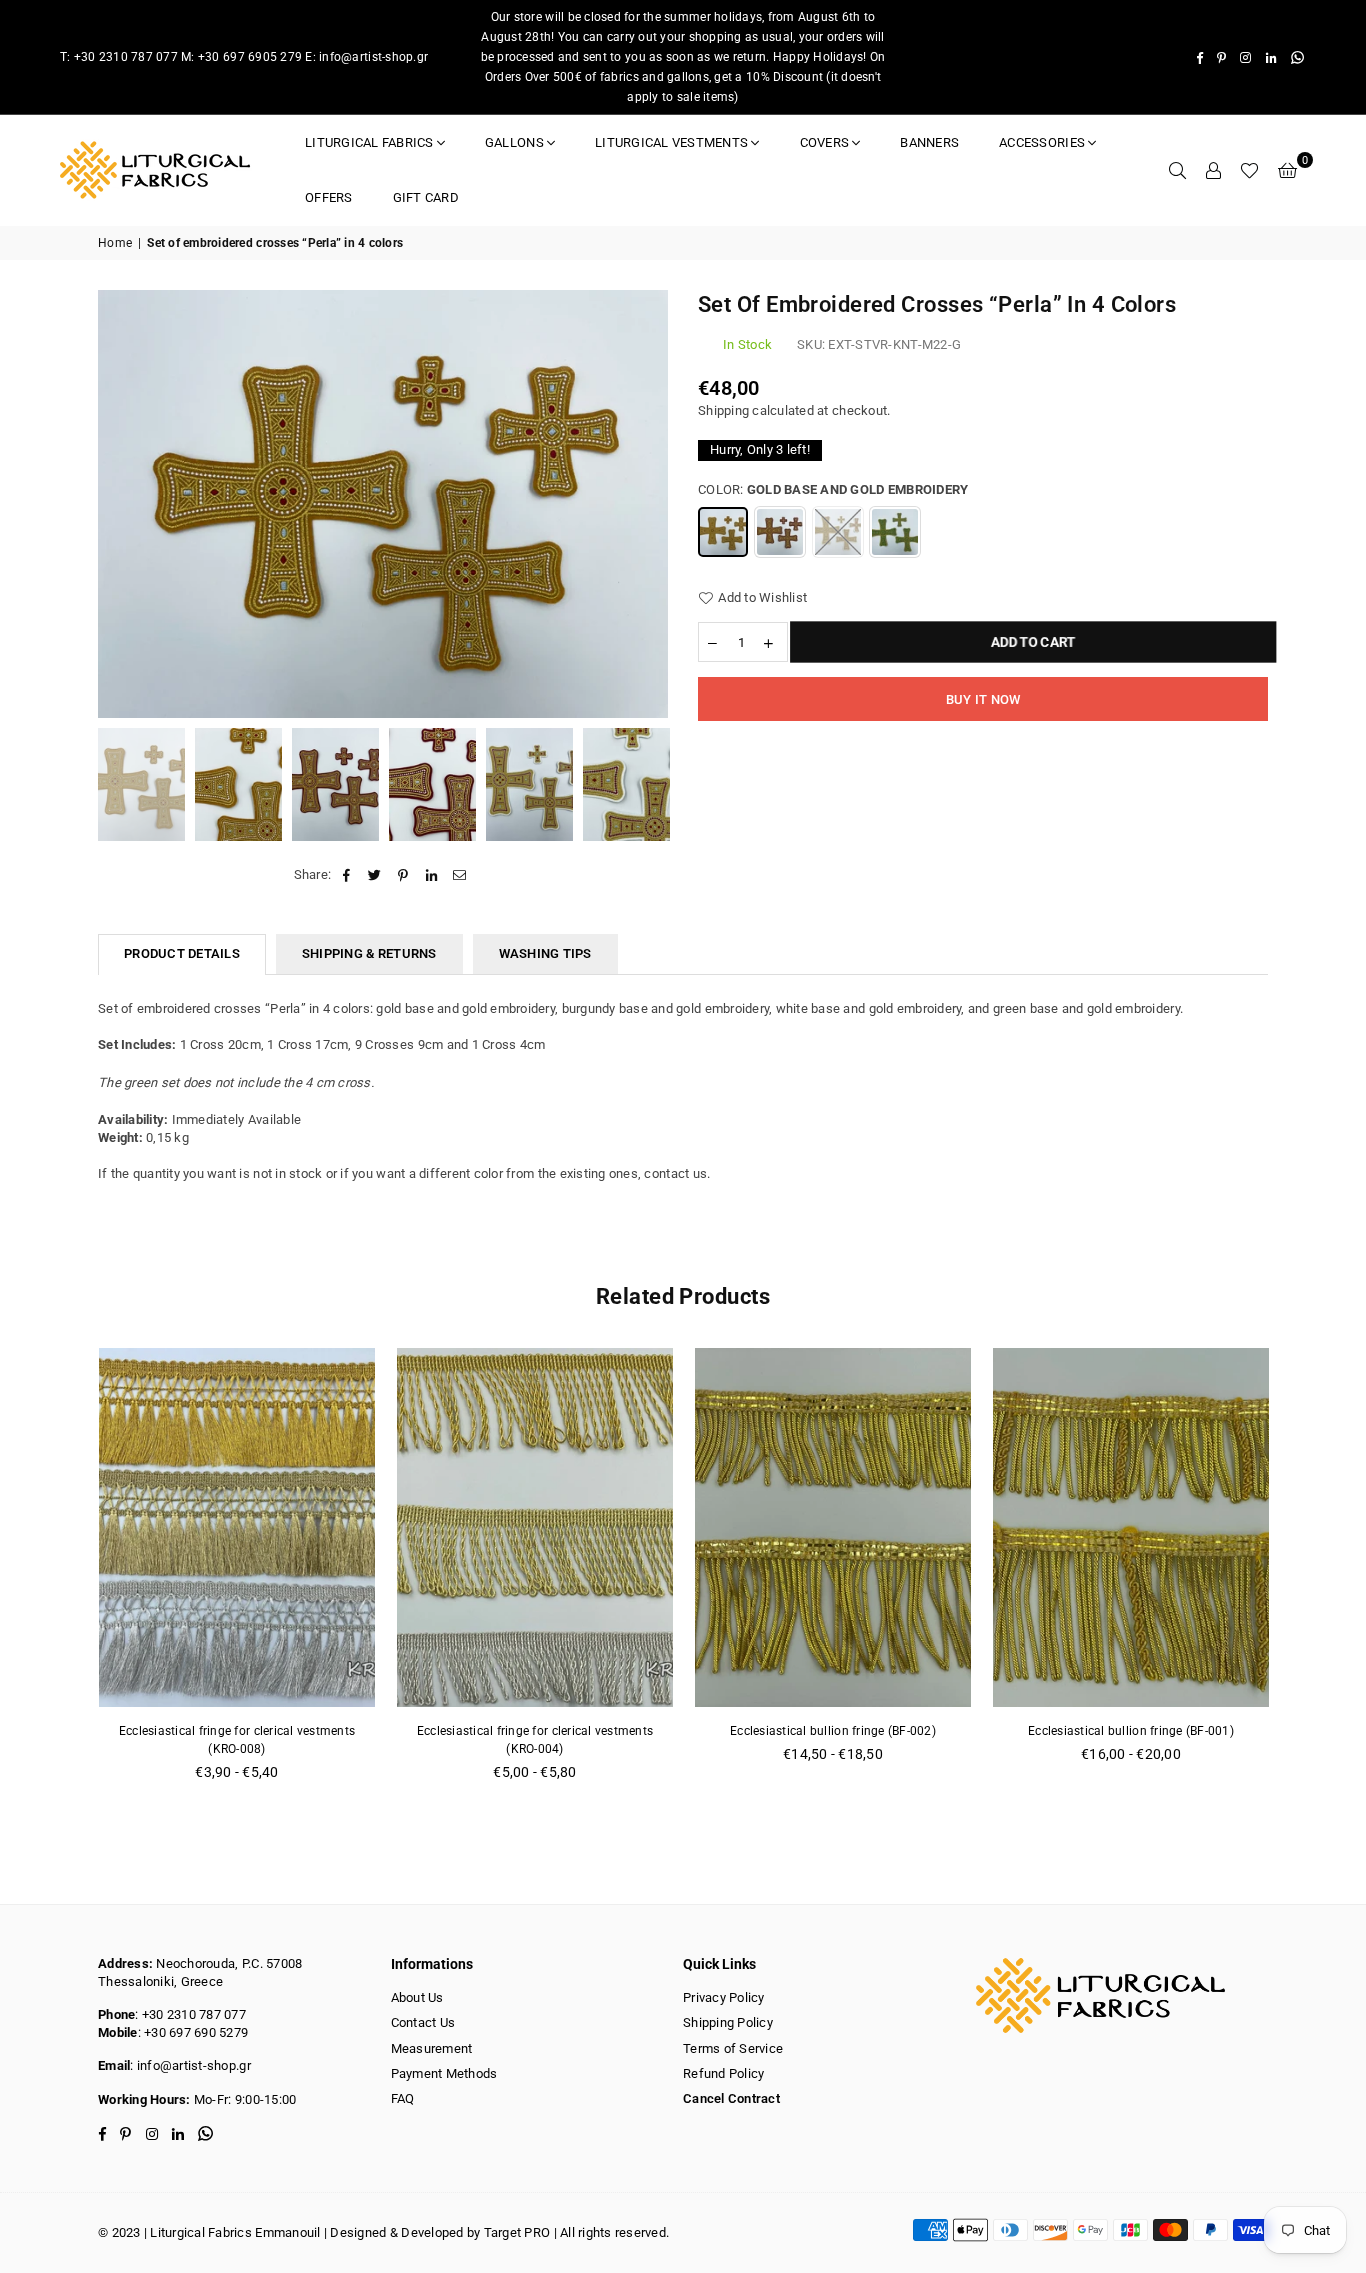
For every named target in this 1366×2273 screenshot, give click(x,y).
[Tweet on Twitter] (375, 875)
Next (650, 504)
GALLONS (514, 142)
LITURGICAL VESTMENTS (671, 142)
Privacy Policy (724, 1997)
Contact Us (423, 2022)
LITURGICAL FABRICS (369, 142)
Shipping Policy (728, 2022)
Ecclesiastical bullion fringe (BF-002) (833, 1731)
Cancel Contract (731, 2098)
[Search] (1177, 170)
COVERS (825, 142)
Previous (115, 504)
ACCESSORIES (1042, 142)
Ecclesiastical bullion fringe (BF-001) (1131, 1731)
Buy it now (983, 699)
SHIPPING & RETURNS (369, 953)
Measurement (432, 2048)
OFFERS (329, 197)
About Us (417, 1997)
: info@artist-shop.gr (190, 2065)
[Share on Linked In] (431, 875)
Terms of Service (733, 2048)
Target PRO (517, 2232)
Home (115, 243)
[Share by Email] (459, 875)
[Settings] (1213, 170)
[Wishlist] (1249, 170)
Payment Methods (444, 2073)
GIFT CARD (426, 197)
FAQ (403, 2098)
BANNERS (929, 142)
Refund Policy (723, 2073)
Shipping (723, 410)
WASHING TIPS (545, 953)
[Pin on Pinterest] (403, 875)
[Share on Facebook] (346, 875)
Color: (833, 489)
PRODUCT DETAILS (182, 953)
